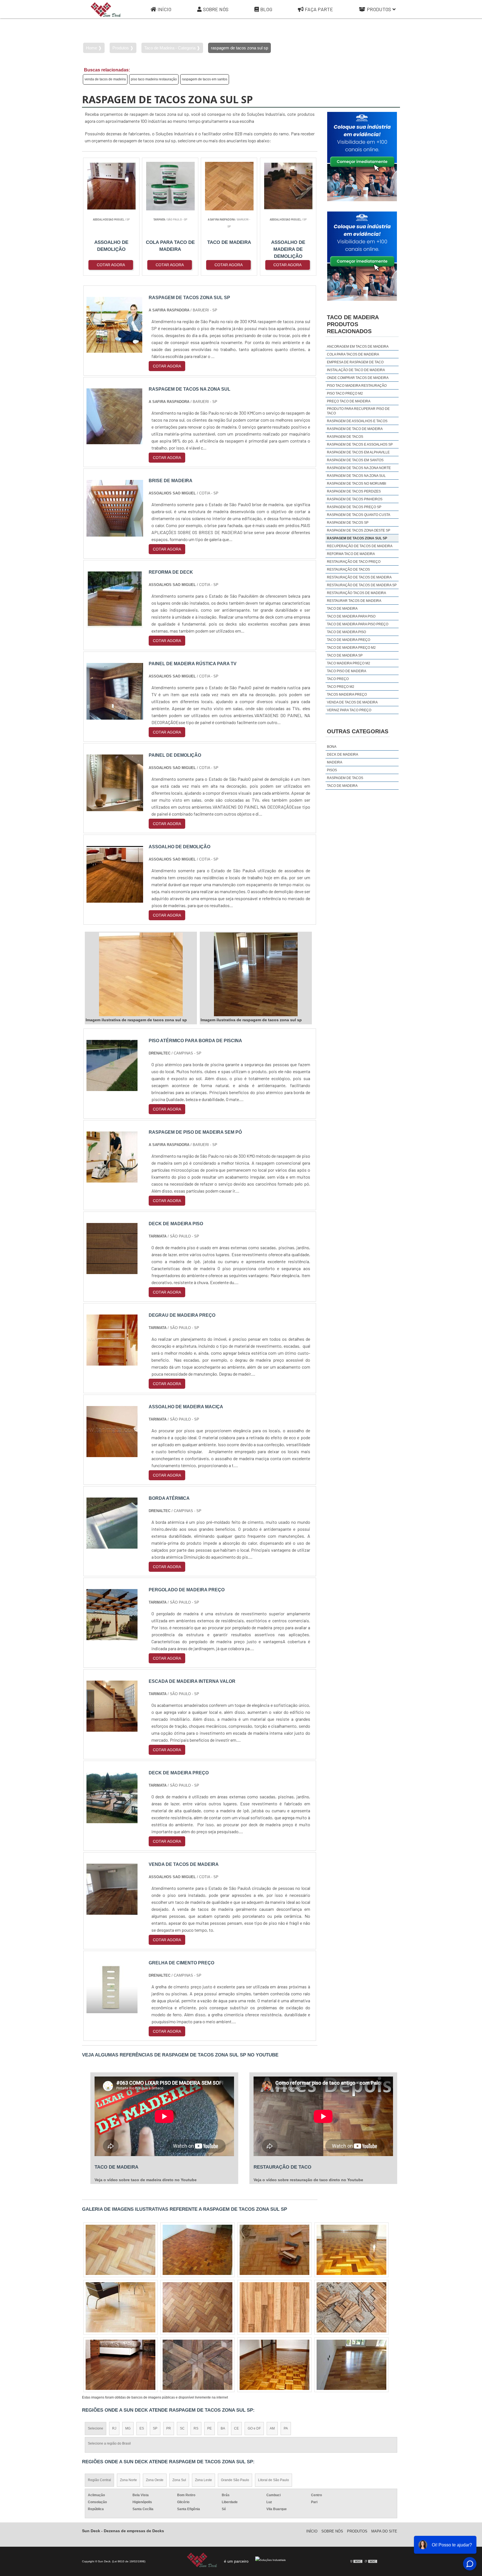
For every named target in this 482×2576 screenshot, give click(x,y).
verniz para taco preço (349, 710)
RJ (114, 2428)
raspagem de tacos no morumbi (356, 484)
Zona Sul (179, 2480)
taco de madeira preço (349, 640)
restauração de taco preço (354, 562)
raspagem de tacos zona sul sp (357, 538)
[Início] (106, 9)
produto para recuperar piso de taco (358, 411)
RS (196, 2428)
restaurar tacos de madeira (354, 601)
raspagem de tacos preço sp (354, 507)
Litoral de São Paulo (273, 2480)
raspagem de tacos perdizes (354, 491)
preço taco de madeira (349, 401)
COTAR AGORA (111, 265)
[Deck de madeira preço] (112, 1820)
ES (142, 2428)
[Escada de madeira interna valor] (112, 1728)
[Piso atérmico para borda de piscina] (112, 1088)
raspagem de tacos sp (348, 523)
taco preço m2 (341, 687)
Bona (332, 747)
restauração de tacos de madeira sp (362, 585)
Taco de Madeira (342, 786)
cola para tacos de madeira (353, 354)
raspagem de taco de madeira (355, 429)
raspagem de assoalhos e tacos (357, 421)
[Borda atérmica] (112, 1545)
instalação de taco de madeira (356, 370)
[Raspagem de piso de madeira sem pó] (112, 1179)
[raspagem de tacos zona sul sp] (141, 974)
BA (223, 2428)
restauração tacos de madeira (356, 593)
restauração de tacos (348, 569)
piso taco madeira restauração (154, 79)
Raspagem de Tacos (345, 778)
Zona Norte (128, 2480)
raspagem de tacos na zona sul (356, 476)
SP (155, 2428)
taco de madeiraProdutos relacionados (353, 324)
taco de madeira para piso (351, 616)
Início (164, 9)
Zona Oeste (155, 2480)
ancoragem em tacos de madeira (358, 347)
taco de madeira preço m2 (351, 648)
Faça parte (319, 9)
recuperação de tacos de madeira (360, 546)
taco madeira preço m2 (349, 663)
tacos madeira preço (347, 695)
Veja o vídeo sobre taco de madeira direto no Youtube (146, 2180)
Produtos (379, 9)
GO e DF (254, 2428)
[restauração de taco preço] (351, 2307)
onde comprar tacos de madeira (358, 378)
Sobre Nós (216, 9)
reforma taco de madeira (351, 554)
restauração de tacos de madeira (359, 577)
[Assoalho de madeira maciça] (112, 1454)
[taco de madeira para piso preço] (351, 2365)
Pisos (332, 770)
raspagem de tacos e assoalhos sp (360, 444)
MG (128, 2428)
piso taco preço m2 (345, 393)
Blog (266, 9)
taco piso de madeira (347, 671)
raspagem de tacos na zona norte (359, 468)
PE (209, 2428)
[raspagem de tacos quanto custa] (274, 2250)
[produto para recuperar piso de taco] (351, 2250)
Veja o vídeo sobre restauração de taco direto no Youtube (308, 2180)
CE (236, 2428)
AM (272, 2428)
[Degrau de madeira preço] (112, 1362)
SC (182, 2428)
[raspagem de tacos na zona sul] (197, 2307)
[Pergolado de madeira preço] (112, 1637)
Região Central (99, 2480)
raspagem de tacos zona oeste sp (359, 530)
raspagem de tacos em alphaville (358, 452)
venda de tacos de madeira (105, 79)
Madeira (335, 762)
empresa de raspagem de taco (355, 362)
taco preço (338, 679)
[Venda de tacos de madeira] (112, 1911)
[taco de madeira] (197, 2250)
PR (169, 2428)
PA (286, 2428)
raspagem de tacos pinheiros (355, 499)
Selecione (96, 2428)
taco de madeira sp (345, 655)
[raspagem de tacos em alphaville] (197, 2365)
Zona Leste (203, 2480)
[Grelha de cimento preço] (112, 2010)
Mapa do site (384, 2531)
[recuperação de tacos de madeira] (274, 2365)
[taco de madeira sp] (120, 2250)
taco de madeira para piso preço (358, 624)
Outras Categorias (358, 731)
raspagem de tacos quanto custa (359, 515)
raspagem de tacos (345, 437)
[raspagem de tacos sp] (274, 2307)
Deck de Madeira (343, 754)
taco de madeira (342, 609)
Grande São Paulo (235, 2480)
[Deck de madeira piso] (112, 1271)
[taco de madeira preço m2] (120, 2365)
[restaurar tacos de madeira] (120, 2307)
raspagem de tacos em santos (205, 79)
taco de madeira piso (346, 632)
